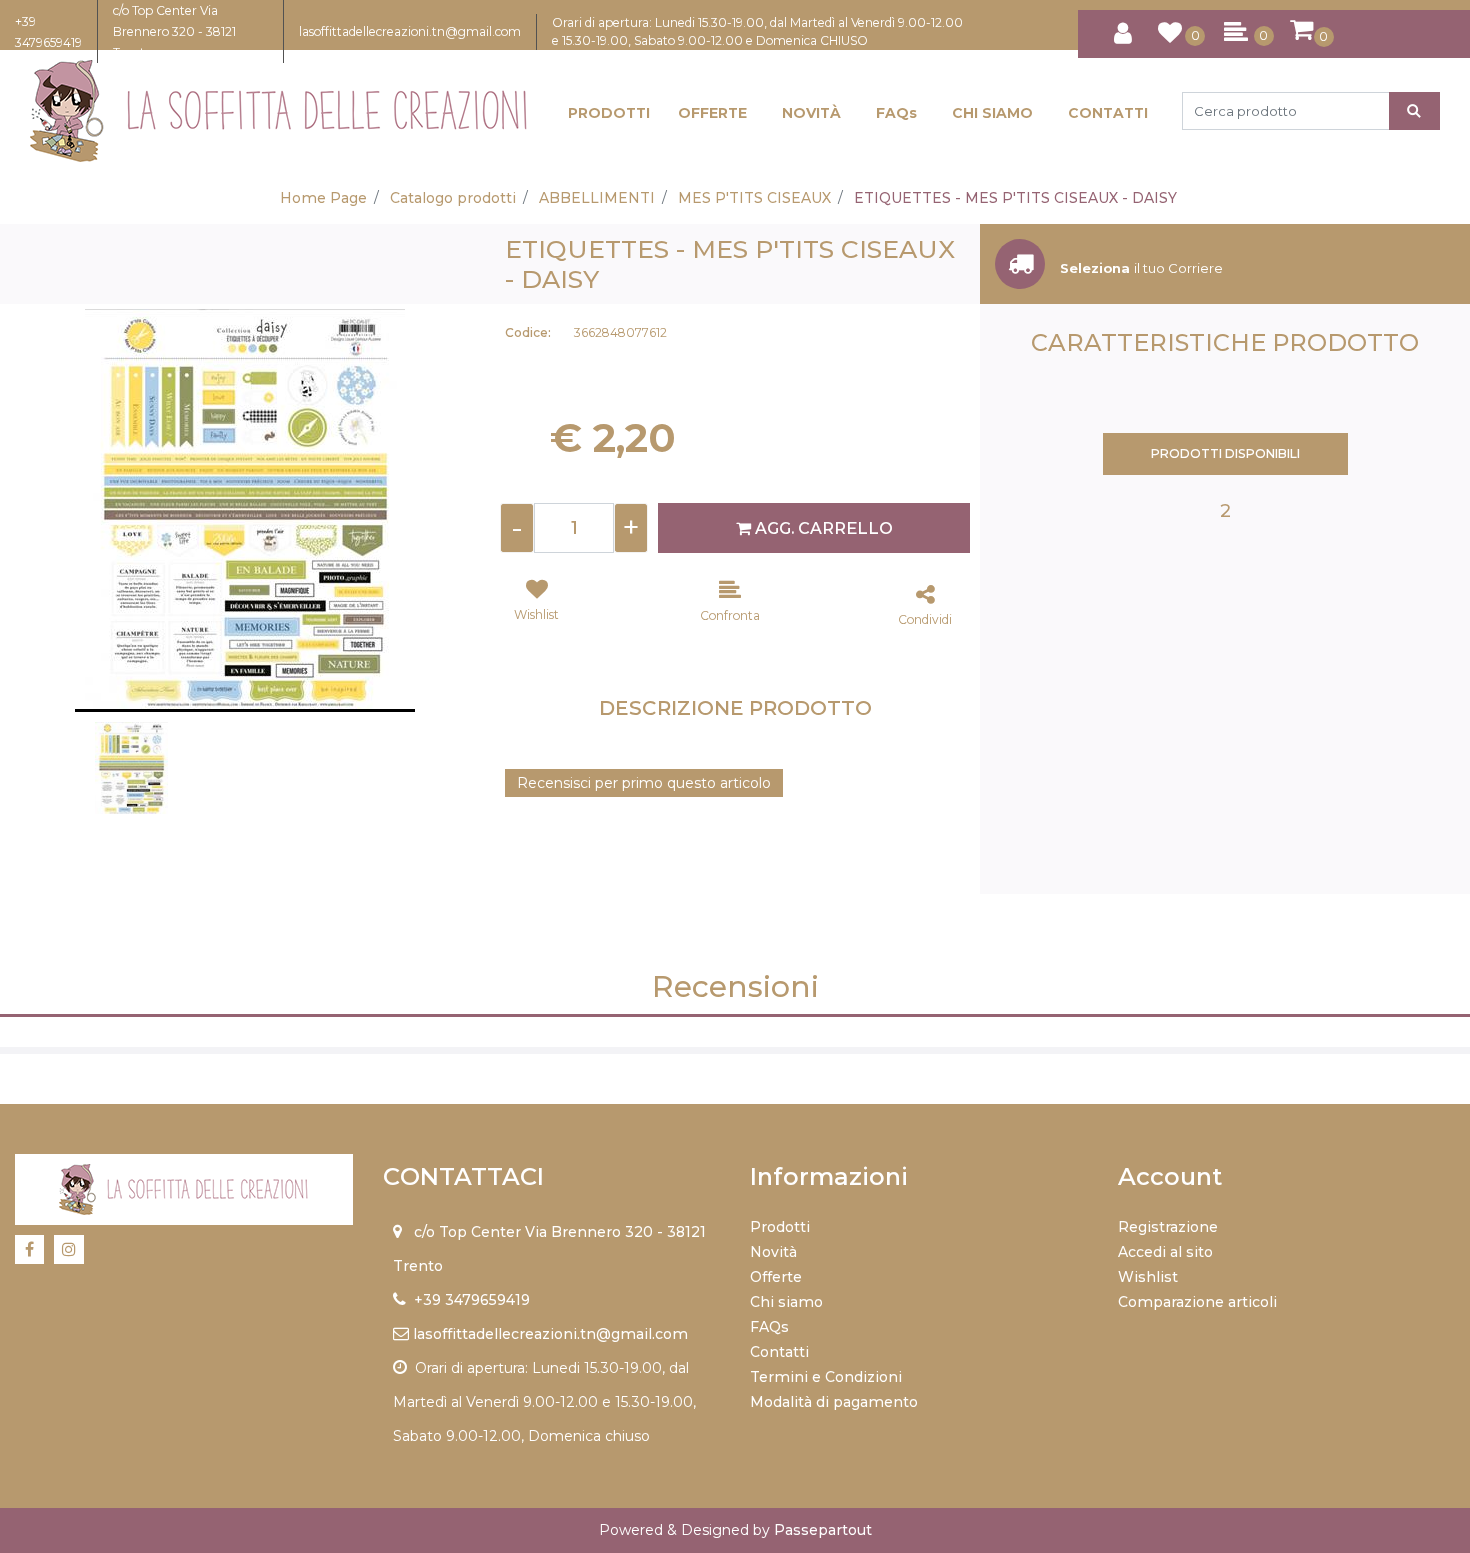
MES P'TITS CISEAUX (754, 198)
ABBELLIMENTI (597, 198)
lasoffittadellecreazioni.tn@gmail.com (410, 31)
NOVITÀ (811, 113)
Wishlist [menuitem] (1148, 1277)
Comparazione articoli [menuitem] (1197, 1302)
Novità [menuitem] (773, 1252)
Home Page (323, 198)
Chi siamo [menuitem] (786, 1302)
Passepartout (823, 1530)
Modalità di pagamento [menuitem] (834, 1402)
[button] (1414, 111)
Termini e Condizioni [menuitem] (826, 1377)
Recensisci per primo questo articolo (644, 783)
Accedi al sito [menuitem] (1165, 1252)
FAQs (896, 113)
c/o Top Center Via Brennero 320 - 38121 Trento (174, 31)
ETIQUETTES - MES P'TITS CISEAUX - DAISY (1015, 198)
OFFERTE (712, 113)
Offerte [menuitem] (776, 1277)
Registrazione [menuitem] (1168, 1227)
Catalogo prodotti (453, 198)
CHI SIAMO (992, 113)
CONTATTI (1108, 113)
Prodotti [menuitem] (780, 1227)
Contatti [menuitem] (779, 1352)
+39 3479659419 (472, 1300)
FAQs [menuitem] (769, 1327)
